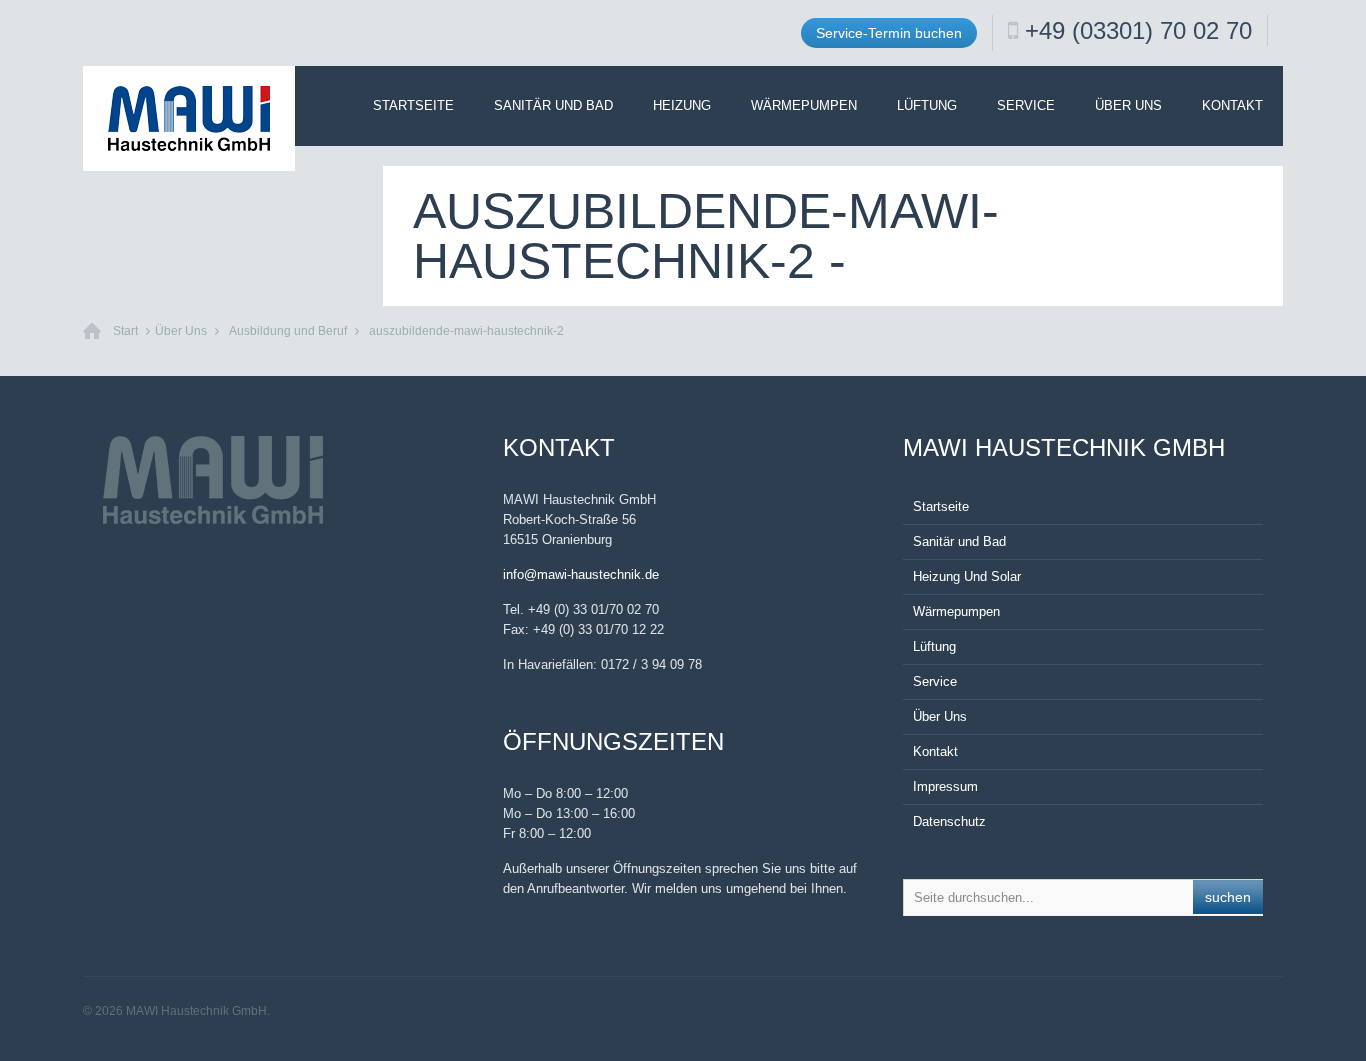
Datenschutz (949, 821)
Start (125, 331)
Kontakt (1232, 105)
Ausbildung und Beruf (288, 331)
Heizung (682, 105)
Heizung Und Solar (967, 576)
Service (1026, 105)
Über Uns (1128, 105)
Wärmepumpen (804, 105)
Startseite (413, 105)
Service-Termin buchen (889, 33)
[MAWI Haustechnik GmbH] (189, 118)
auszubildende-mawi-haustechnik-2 (466, 331)
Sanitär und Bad (553, 105)
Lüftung (927, 105)
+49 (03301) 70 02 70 (1138, 30)
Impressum (945, 786)
